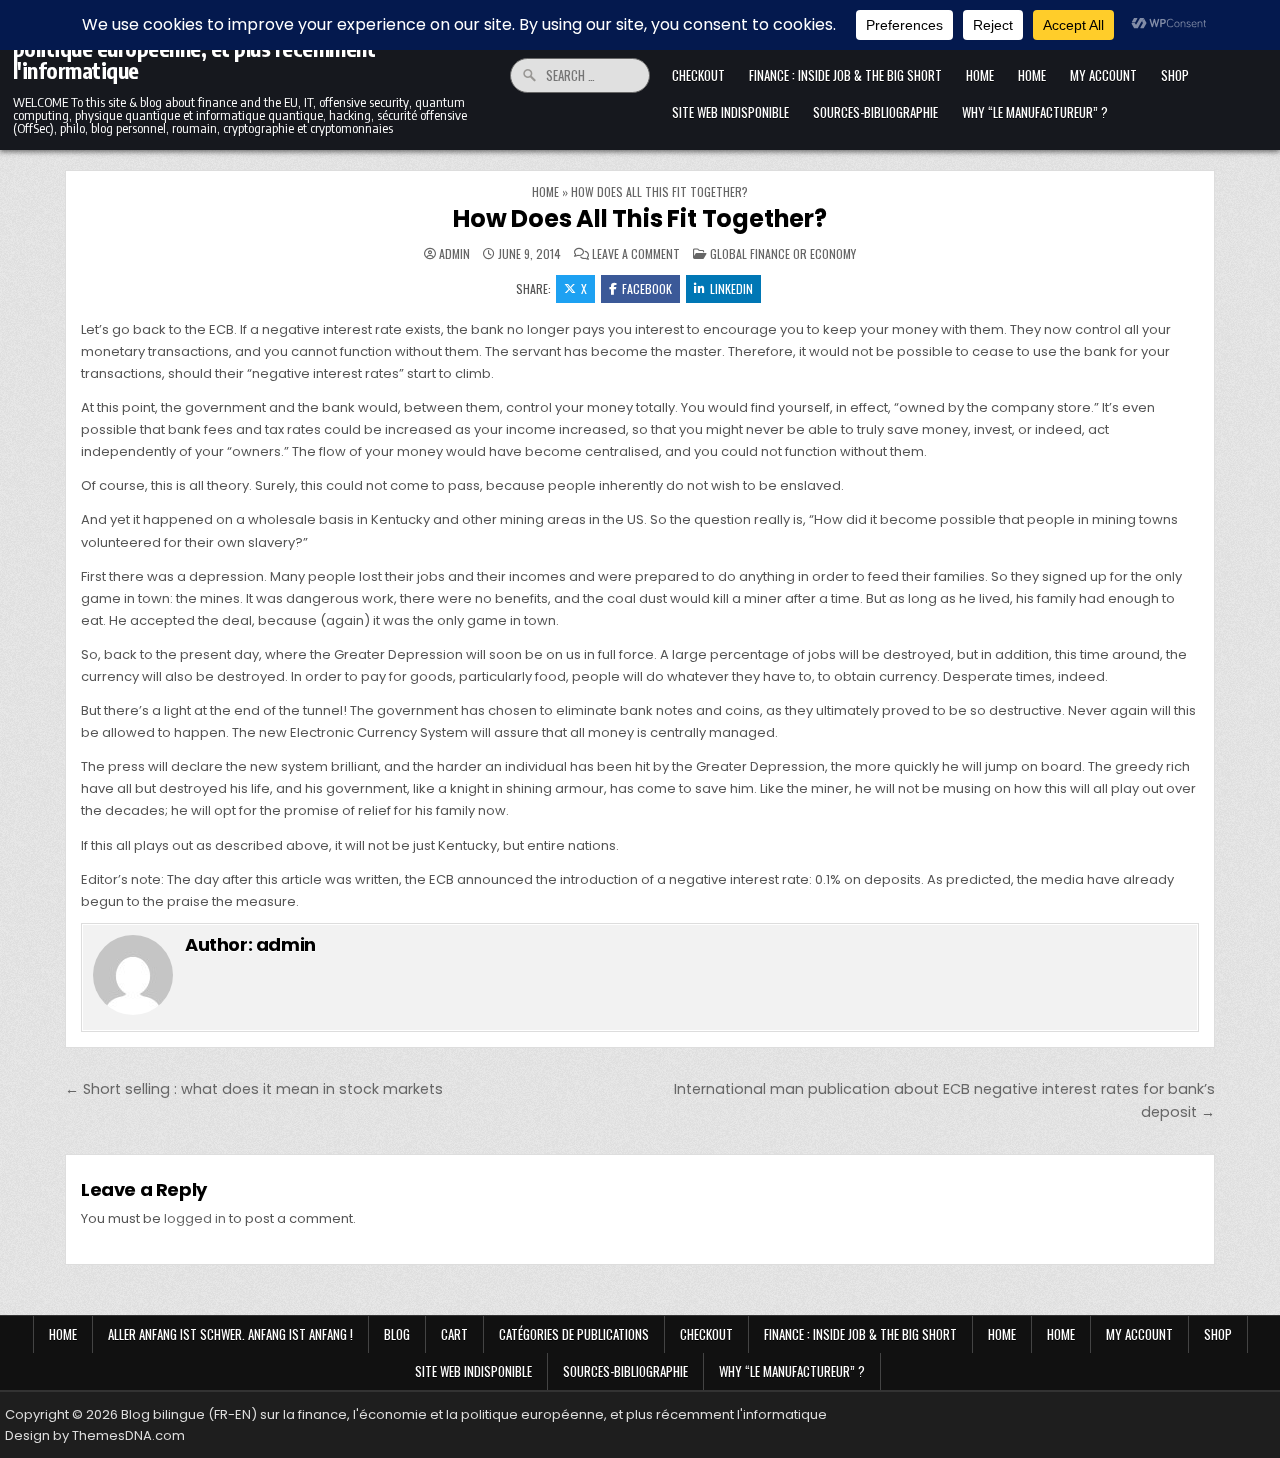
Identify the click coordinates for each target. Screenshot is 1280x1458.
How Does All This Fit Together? (640, 218)
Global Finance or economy (783, 253)
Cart (454, 1334)
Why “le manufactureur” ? (1035, 112)
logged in (195, 1218)
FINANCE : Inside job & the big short (845, 75)
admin (454, 254)
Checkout (698, 75)
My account (1103, 75)
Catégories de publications (574, 1334)
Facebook (647, 288)
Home (980, 75)
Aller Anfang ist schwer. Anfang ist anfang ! (230, 1334)
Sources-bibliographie (875, 112)
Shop (1175, 75)
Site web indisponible (730, 112)
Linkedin (731, 288)
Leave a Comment (636, 254)
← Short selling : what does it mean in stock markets (254, 1089)
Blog (397, 1334)
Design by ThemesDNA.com (95, 1435)
